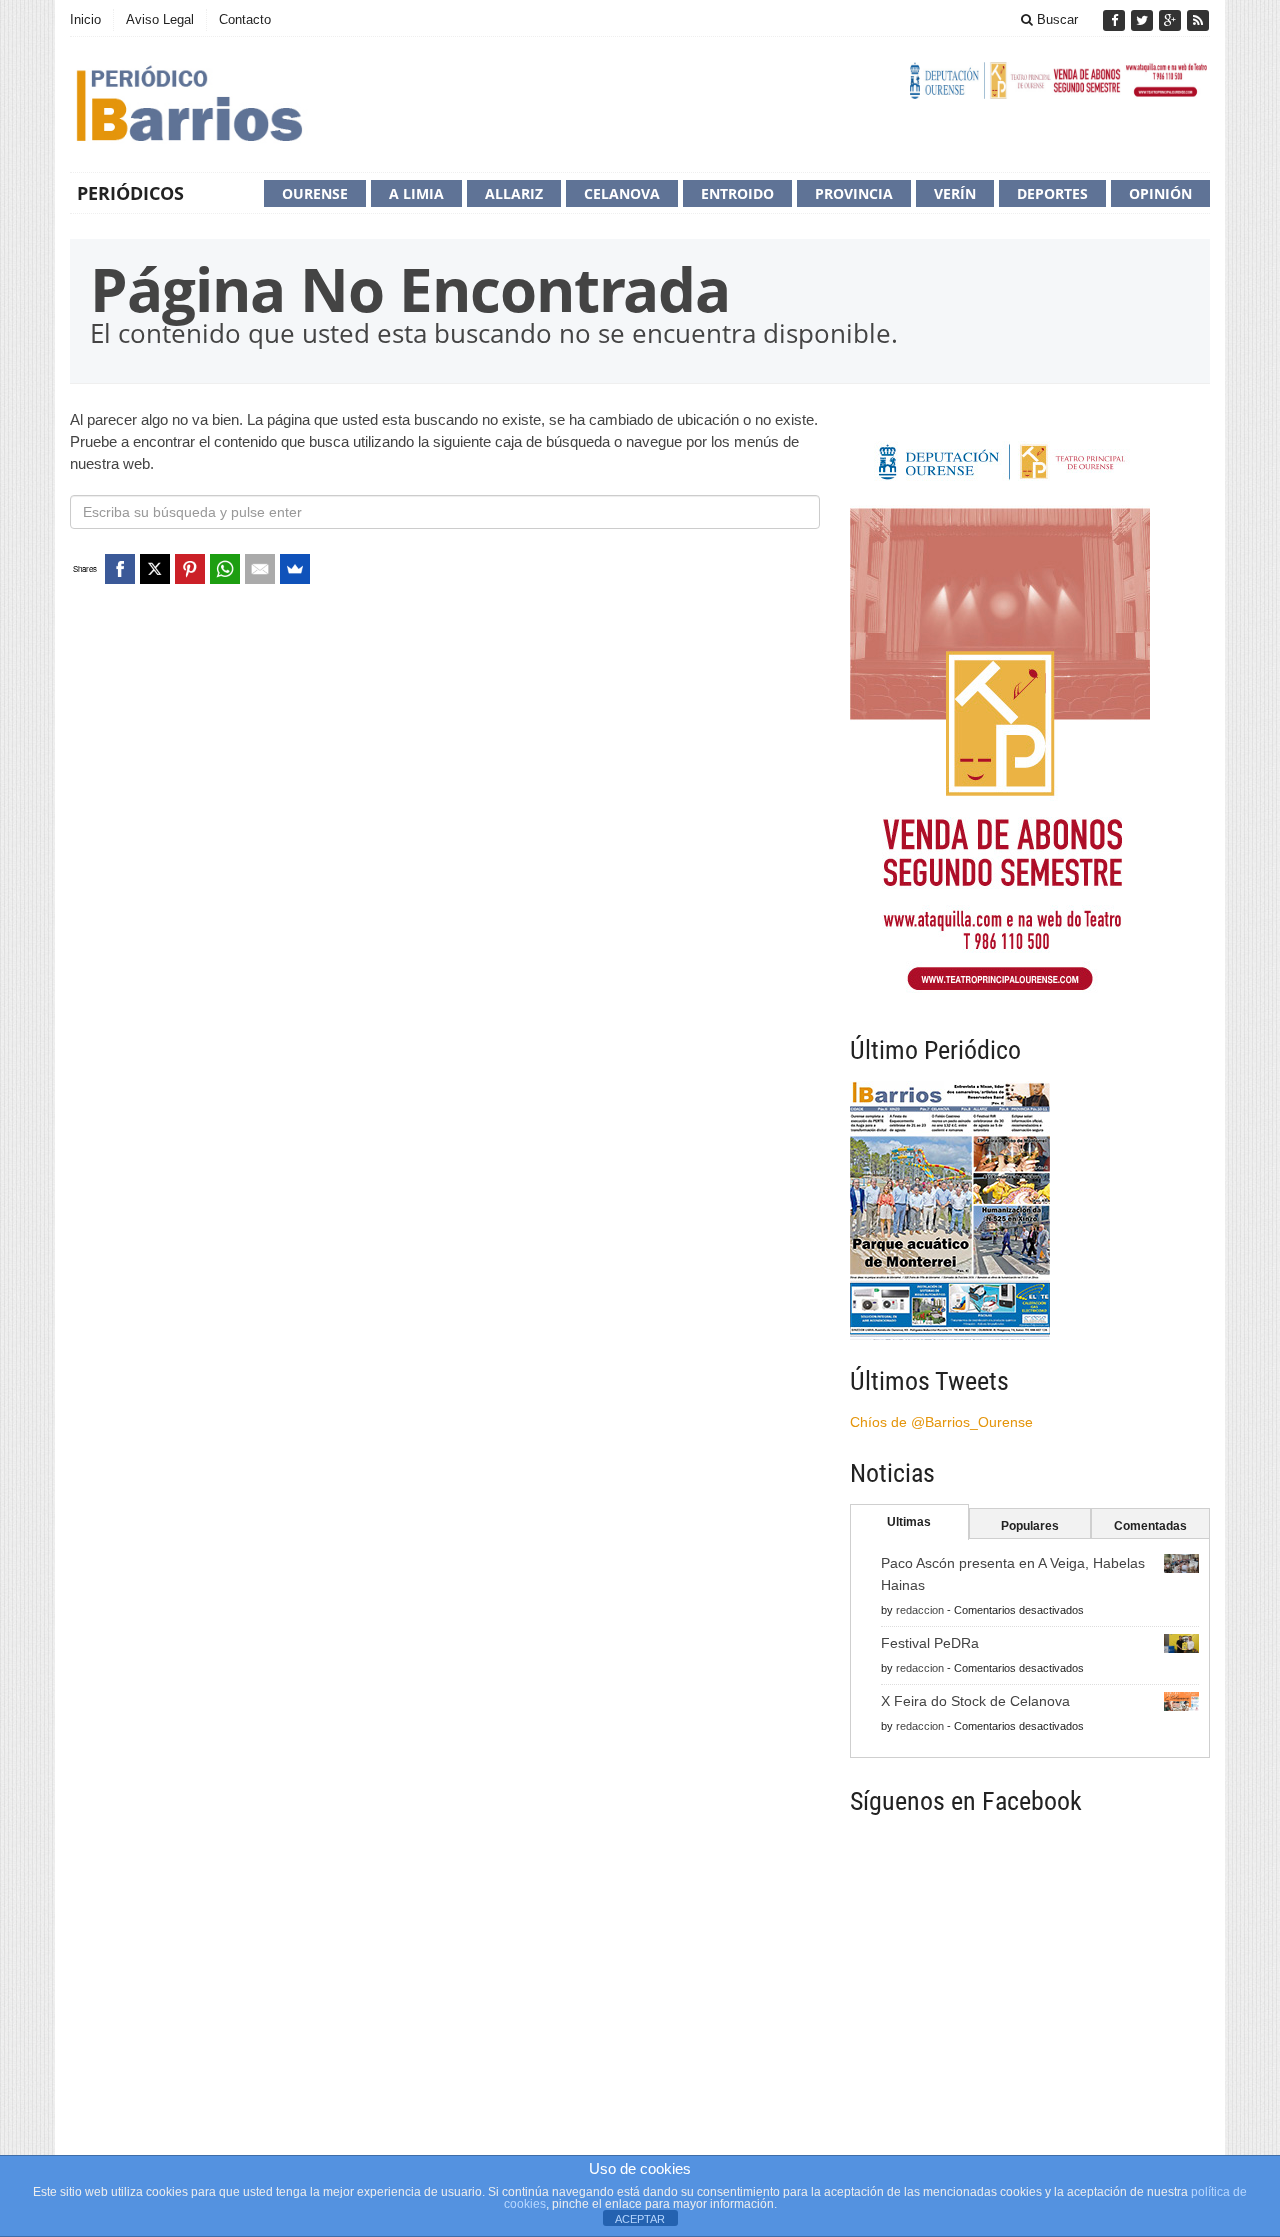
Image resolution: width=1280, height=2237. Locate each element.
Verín (955, 193)
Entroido (737, 193)
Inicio (85, 19)
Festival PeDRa (930, 1643)
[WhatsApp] (225, 569)
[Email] (260, 569)
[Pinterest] (190, 569)
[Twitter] (1144, 20)
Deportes (1052, 193)
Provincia (854, 193)
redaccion (920, 1610)
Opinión (1160, 193)
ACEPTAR (640, 2219)
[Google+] (1172, 20)
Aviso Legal (160, 19)
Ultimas (909, 1522)
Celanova (622, 193)
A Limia (416, 193)
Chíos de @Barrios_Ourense (941, 1422)
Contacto (245, 19)
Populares (1030, 1526)
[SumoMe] (295, 569)
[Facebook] (1116, 20)
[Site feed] (1198, 20)
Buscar (1055, 19)
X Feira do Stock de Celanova (975, 1701)
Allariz (514, 193)
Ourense (315, 193)
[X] (155, 569)
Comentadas (1150, 1526)
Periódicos (130, 193)
